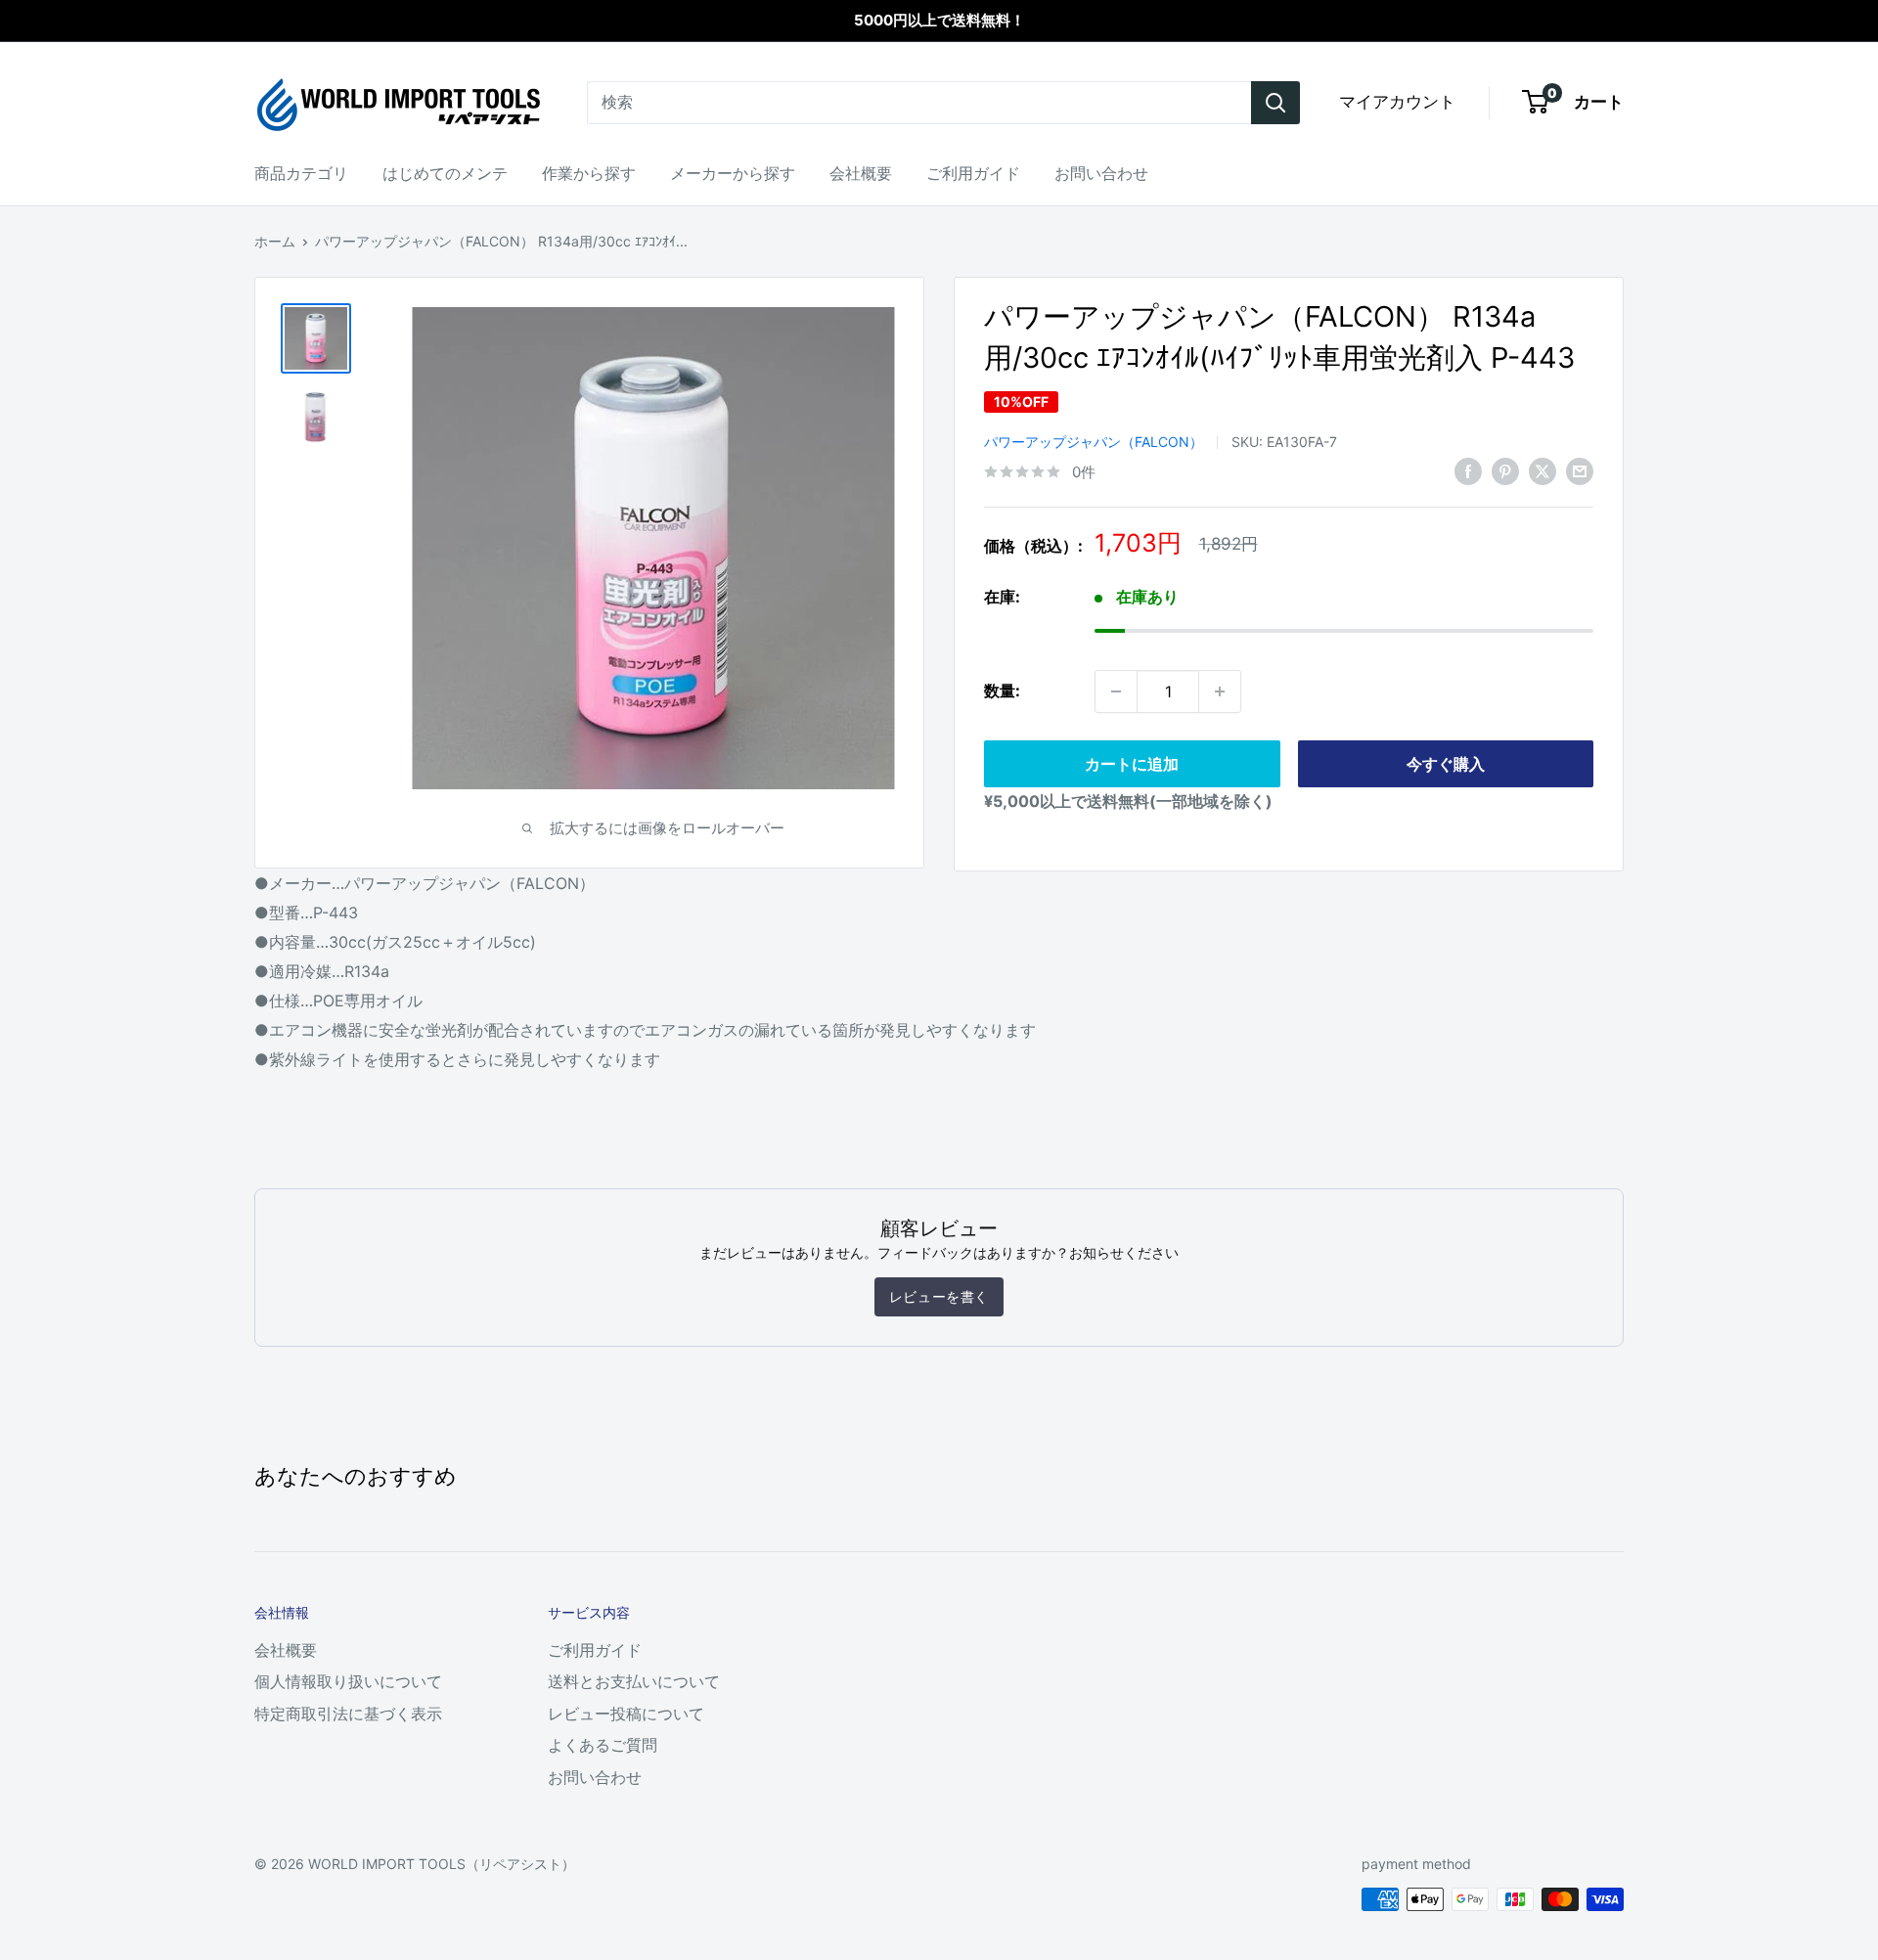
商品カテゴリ (301, 173)
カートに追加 (1132, 764)
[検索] (1275, 103)
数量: (1002, 690)
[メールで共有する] (1580, 470)
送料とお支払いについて (634, 1681)
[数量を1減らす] (1116, 691)
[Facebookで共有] (1468, 470)
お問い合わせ (1101, 173)
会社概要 (861, 173)
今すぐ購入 (1446, 764)
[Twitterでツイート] (1543, 470)
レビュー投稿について (626, 1714)
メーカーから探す (733, 173)
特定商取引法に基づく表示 (348, 1714)
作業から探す (589, 173)
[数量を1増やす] (1220, 691)
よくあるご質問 (603, 1745)
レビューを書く (939, 1296)
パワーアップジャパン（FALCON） (1094, 442)
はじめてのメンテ (445, 173)
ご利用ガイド (973, 173)
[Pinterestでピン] (1505, 470)
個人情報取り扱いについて (348, 1681)
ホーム (275, 241)
